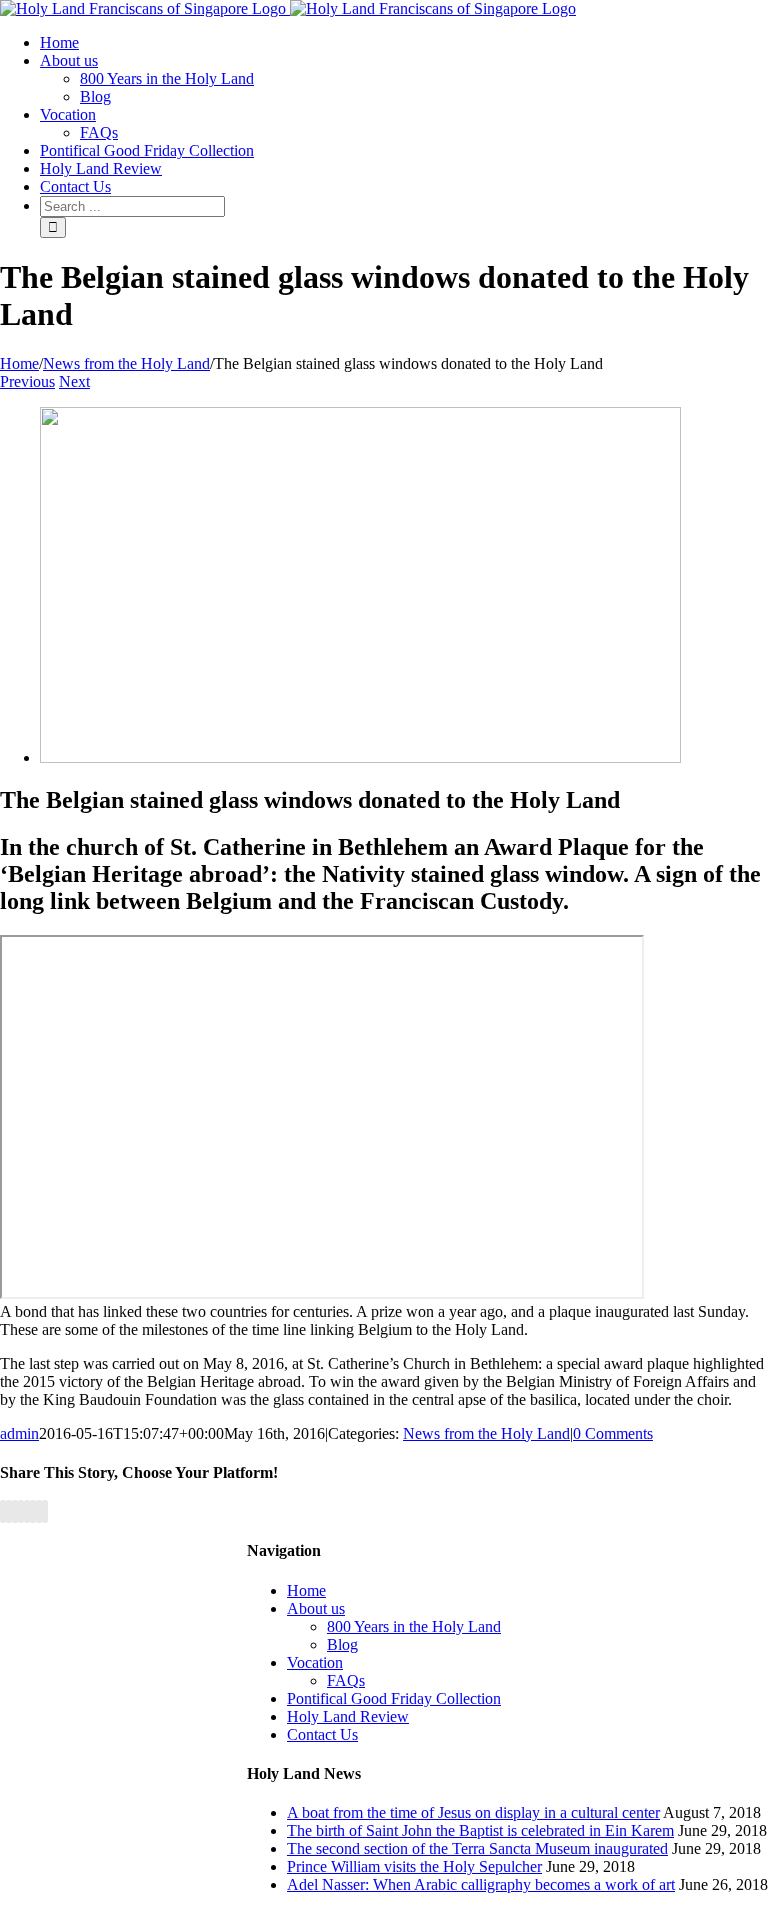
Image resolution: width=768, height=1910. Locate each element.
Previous (27, 381)
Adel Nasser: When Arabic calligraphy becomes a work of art (481, 1884)
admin (19, 1433)
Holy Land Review (348, 1716)
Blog (342, 1644)
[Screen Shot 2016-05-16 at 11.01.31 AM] (360, 757)
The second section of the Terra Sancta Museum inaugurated (477, 1848)
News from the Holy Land (486, 1433)
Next (74, 381)
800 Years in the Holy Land (414, 1626)
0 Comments (613, 1433)
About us (316, 1608)
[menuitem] (59, 42)
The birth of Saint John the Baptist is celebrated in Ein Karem (480, 1830)
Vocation (315, 1662)
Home (306, 1590)
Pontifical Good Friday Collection (394, 1698)
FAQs (346, 1680)
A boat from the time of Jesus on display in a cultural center (473, 1812)
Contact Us (322, 1734)
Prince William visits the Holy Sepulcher (414, 1866)
